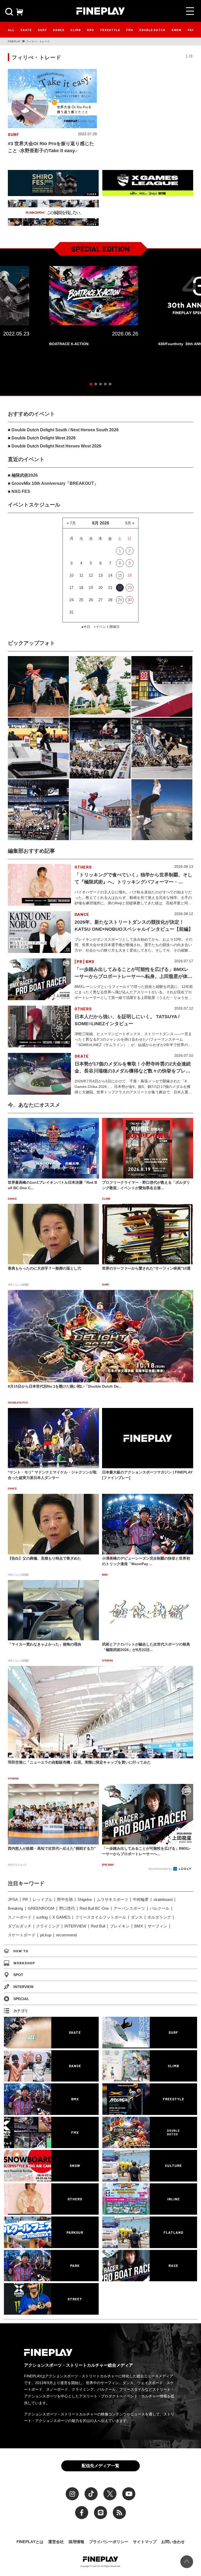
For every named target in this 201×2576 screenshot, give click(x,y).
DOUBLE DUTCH (152, 30)
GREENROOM (41, 1908)
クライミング (48, 1926)
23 (130, 588)
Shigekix (85, 1899)
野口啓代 (67, 1908)
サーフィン (157, 1926)
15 (120, 575)
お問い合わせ (173, 2542)
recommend (66, 1935)
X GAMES (61, 1917)
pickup (46, 1935)
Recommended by (160, 1869)
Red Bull (98, 1926)
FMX (130, 30)
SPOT (18, 1975)
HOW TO (21, 1951)
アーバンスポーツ (129, 1908)
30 (130, 600)
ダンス (137, 1917)
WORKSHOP (24, 1963)
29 (120, 600)
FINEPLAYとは (30, 2542)
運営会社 (56, 2542)
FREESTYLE (110, 30)
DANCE (59, 30)
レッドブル (43, 1899)
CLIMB (76, 30)
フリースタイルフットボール (101, 1917)
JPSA (13, 1899)
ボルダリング (159, 1917)
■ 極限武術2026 (23, 475)
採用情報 (76, 2542)
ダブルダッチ (20, 1926)
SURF (42, 30)
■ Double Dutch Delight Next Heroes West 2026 (55, 446)
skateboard (163, 1899)
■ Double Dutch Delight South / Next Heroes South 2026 (63, 430)
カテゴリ (21, 2011)
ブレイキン (120, 1926)
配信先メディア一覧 (100, 2466)
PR (25, 1899)
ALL (11, 30)
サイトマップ (145, 2542)
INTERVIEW (75, 1926)
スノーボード (20, 1917)
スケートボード (22, 1935)
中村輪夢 (141, 1899)
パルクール (160, 1908)
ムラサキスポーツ (113, 1899)
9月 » (130, 523)
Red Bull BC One (94, 1908)
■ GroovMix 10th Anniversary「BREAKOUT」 (53, 483)
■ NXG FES (19, 491)
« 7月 (71, 523)
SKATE (26, 30)
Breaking (15, 1908)
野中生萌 (65, 1899)
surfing (42, 1917)
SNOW (177, 30)
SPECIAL (21, 1999)
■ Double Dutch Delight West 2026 (42, 438)
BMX (91, 30)
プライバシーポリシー (109, 2542)
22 (120, 588)
